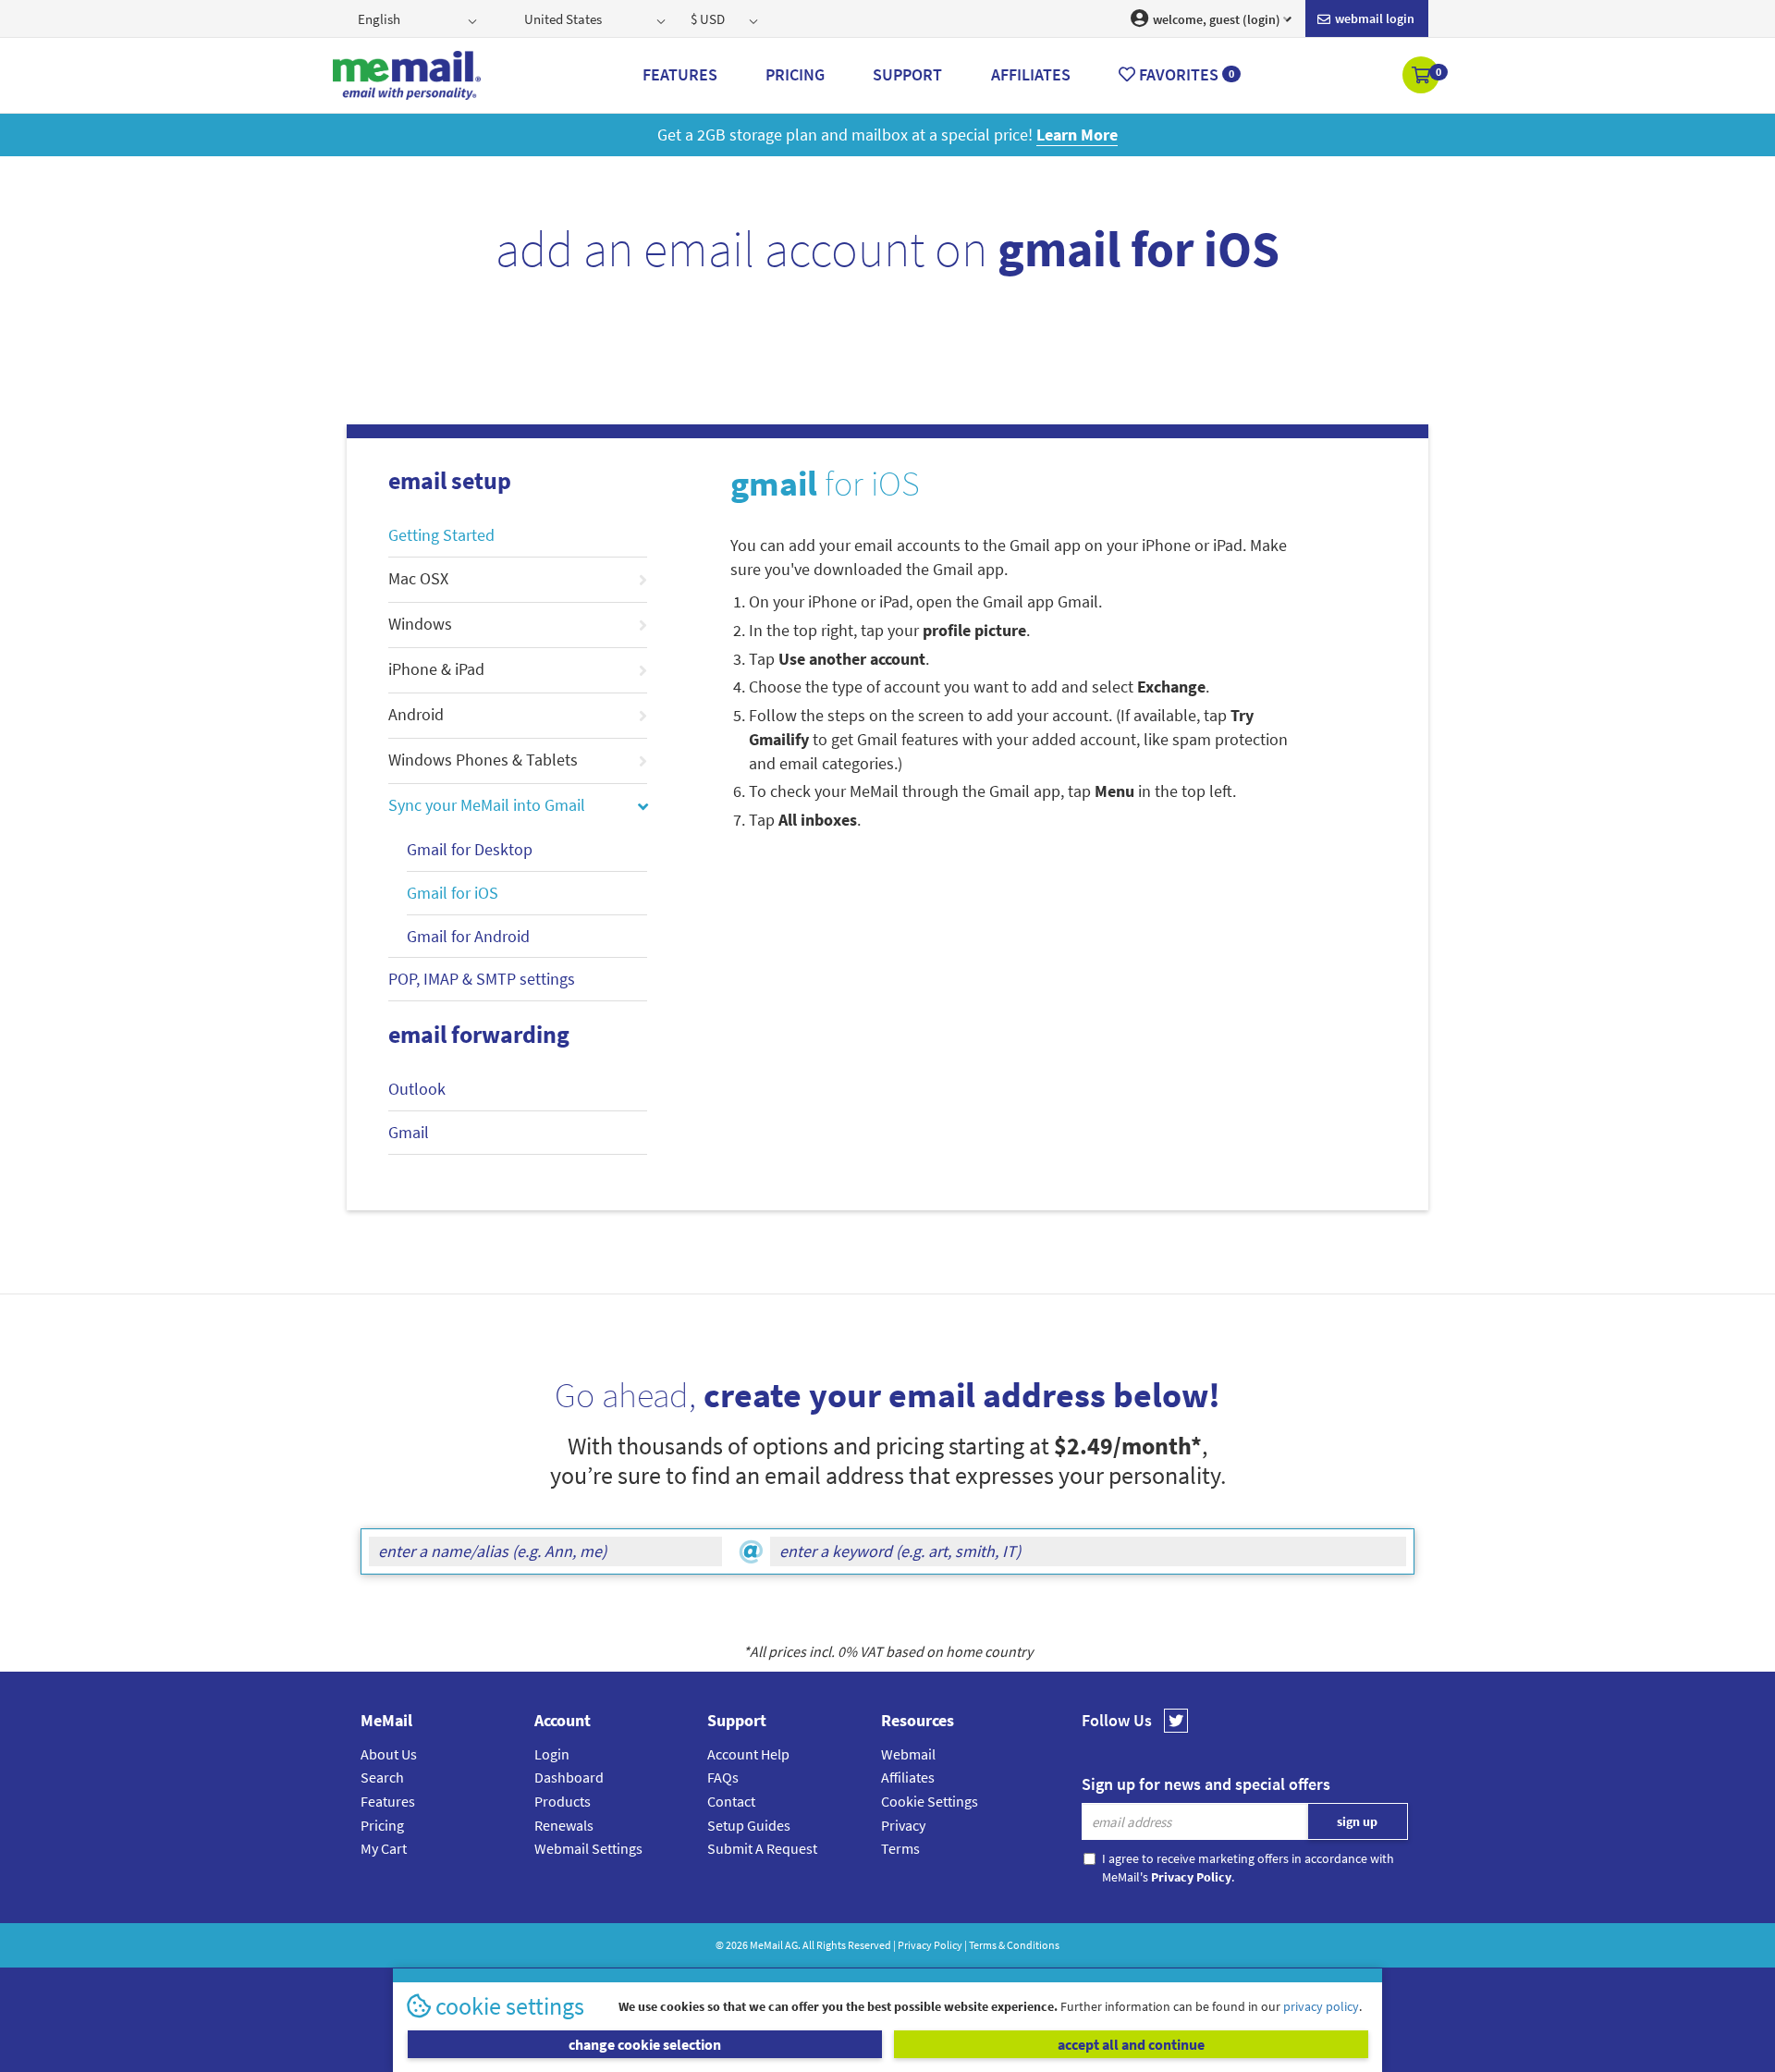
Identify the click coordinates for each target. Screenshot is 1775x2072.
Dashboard (569, 1777)
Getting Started (441, 535)
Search (382, 1777)
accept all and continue (1131, 2044)
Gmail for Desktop (470, 849)
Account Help (748, 1754)
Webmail (908, 1754)
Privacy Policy (930, 1945)
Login (552, 1754)
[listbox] (419, 18)
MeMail (766, 1945)
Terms (900, 1848)
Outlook (417, 1089)
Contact (731, 1801)
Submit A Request (762, 1848)
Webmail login (1373, 18)
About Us (389, 1754)
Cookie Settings (930, 1801)
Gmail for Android (468, 936)
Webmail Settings (588, 1848)
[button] (1422, 77)
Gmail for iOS (453, 893)
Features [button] (680, 74)
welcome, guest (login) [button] (1215, 19)
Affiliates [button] (1031, 74)
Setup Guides (749, 1825)
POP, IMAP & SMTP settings (482, 979)
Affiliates (908, 1777)
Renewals (564, 1825)
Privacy (903, 1825)
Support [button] (907, 74)
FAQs (723, 1777)
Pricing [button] (795, 74)
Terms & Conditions (1014, 1945)
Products (563, 1801)
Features (388, 1801)
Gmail (409, 1132)
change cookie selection (645, 2044)
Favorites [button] (1185, 74)
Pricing (382, 1825)
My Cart (384, 1848)
